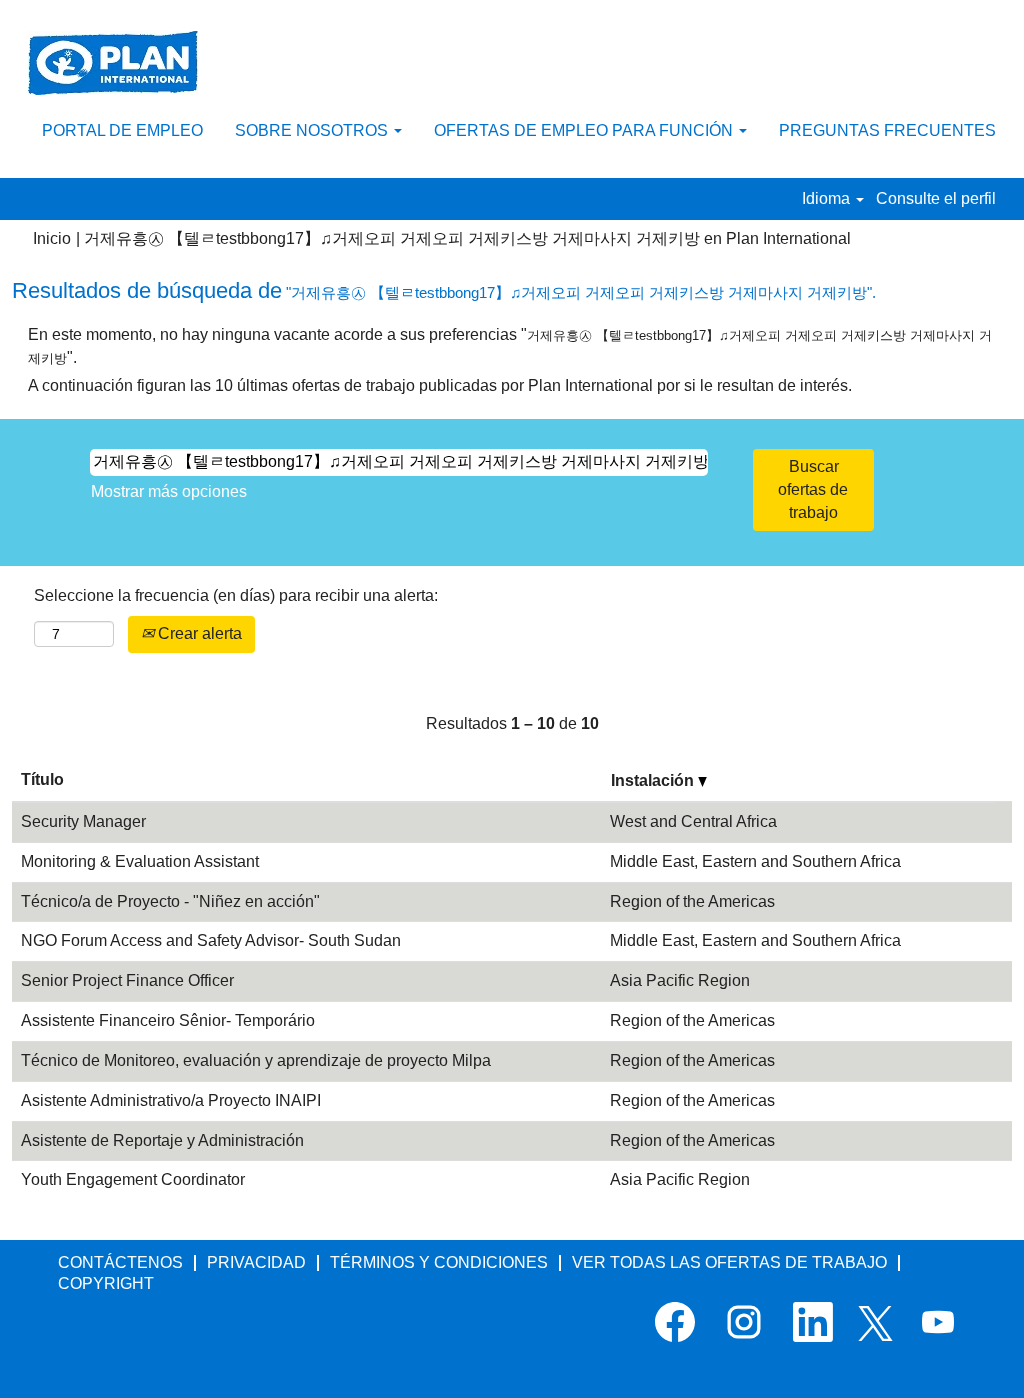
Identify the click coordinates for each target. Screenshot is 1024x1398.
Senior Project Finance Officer (127, 980)
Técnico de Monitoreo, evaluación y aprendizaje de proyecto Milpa (256, 1060)
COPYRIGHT (106, 1283)
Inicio (52, 238)
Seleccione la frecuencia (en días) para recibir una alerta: (236, 595)
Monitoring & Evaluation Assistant (140, 861)
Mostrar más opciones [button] (169, 491)
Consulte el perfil (936, 198)
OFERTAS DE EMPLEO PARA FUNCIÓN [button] (585, 130)
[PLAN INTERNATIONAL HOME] (113, 63)
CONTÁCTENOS (120, 1262)
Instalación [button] (654, 780)
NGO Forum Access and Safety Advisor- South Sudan (211, 940)
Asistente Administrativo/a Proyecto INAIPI (171, 1100)
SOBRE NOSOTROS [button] (313, 130)
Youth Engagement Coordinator (133, 1179)
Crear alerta (198, 633)
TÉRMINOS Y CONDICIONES (439, 1262)
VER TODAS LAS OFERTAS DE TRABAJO (729, 1262)
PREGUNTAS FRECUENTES (887, 130)
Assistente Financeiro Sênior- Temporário (168, 1020)
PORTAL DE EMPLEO (122, 130)
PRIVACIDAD (256, 1262)
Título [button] (42, 779)
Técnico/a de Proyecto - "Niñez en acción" (170, 901)
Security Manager (83, 821)
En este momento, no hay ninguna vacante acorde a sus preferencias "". (510, 346)
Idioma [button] (828, 198)
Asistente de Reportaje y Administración (162, 1140)
